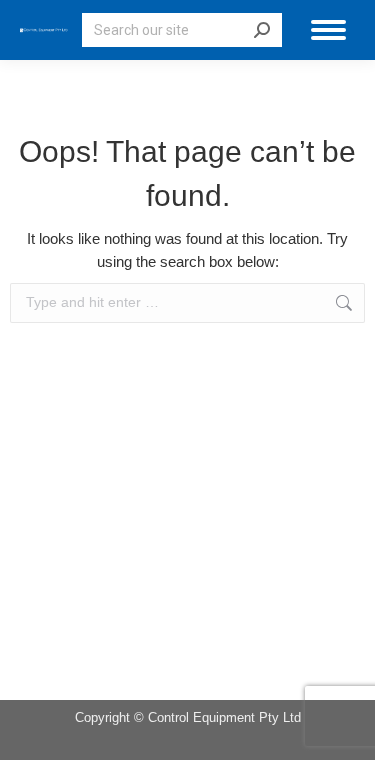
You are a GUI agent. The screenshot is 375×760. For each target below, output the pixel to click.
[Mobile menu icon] (328, 30)
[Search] (262, 30)
